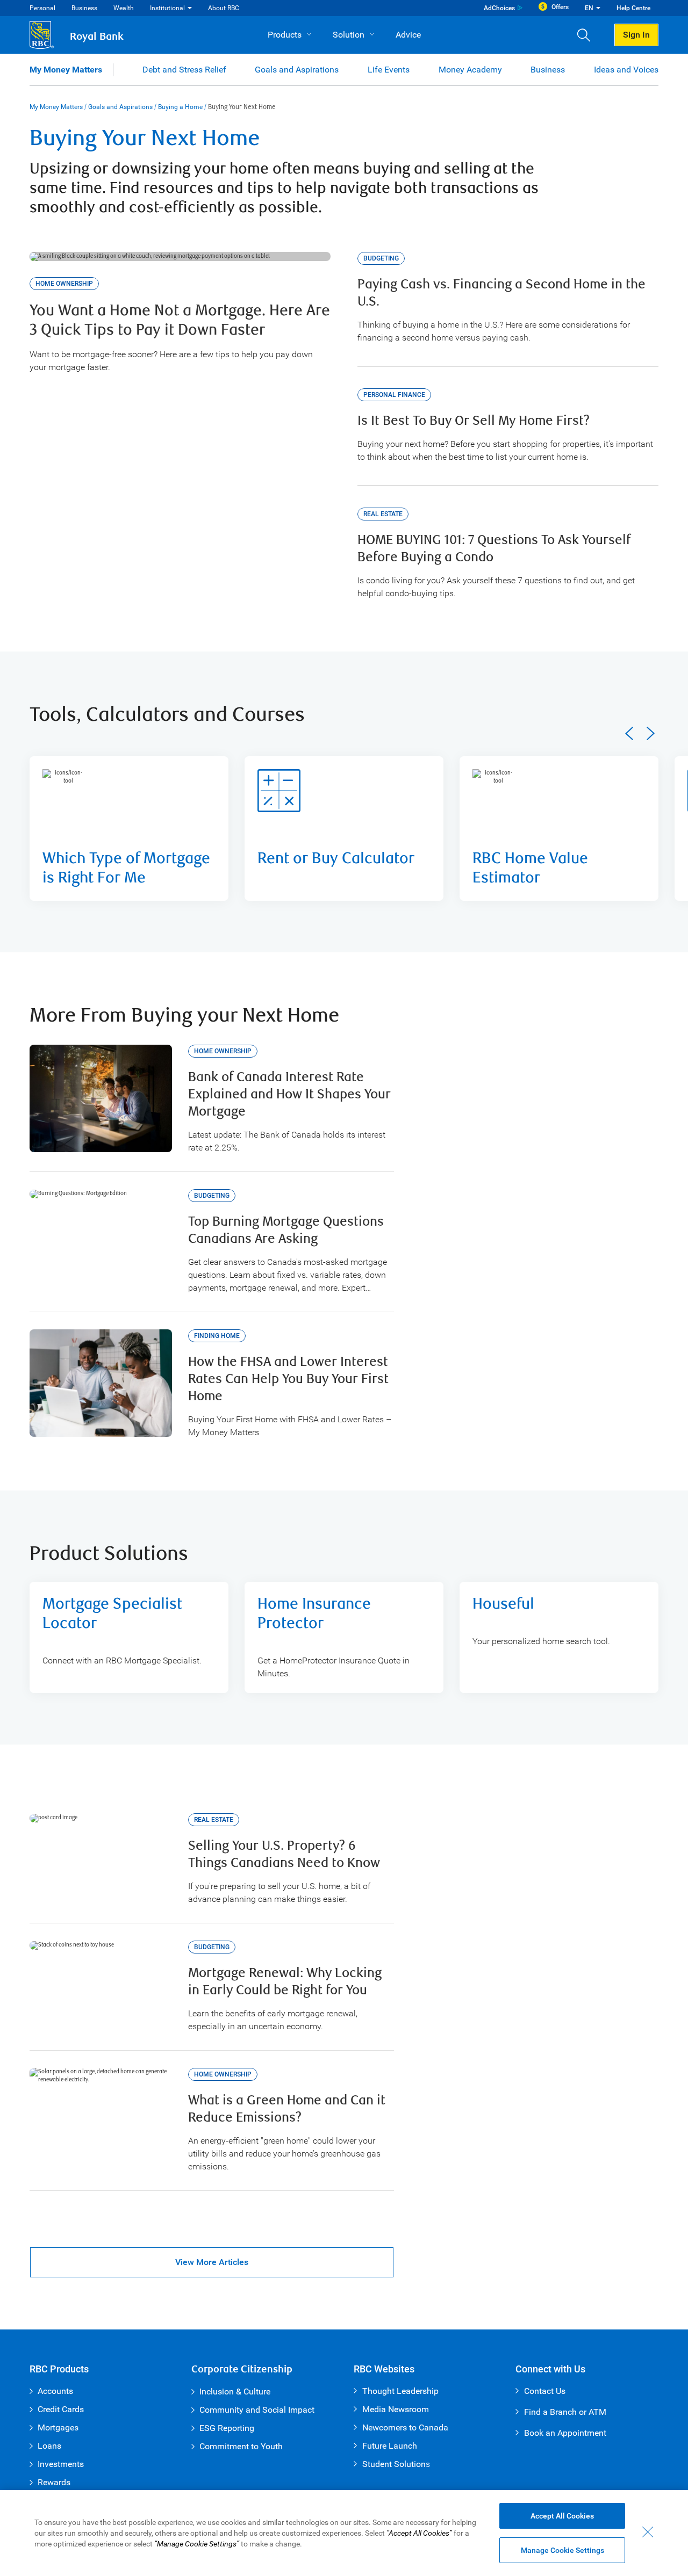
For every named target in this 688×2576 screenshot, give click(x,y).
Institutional (167, 8)
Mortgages (58, 2427)
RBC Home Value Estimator (530, 868)
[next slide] (651, 733)
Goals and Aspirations (297, 70)
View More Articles (212, 2262)
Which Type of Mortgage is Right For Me (126, 868)
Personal (42, 8)
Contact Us (545, 2391)
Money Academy (470, 70)
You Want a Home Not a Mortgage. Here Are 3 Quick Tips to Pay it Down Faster (180, 320)
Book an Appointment (565, 2433)
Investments (61, 2464)
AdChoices (499, 8)
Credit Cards (61, 2409)
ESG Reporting (227, 2428)
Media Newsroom (396, 2409)
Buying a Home (180, 107)
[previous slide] (629, 733)
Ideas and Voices (626, 70)
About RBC (224, 8)
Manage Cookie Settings (562, 2550)
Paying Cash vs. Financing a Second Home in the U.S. (501, 293)
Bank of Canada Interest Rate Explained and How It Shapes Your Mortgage (289, 1094)
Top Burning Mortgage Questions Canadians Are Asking (286, 1230)
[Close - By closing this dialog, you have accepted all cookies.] (648, 2532)
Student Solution (394, 2464)
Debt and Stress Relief (184, 70)
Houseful (503, 1604)
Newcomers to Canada (405, 2427)
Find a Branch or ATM (565, 2412)
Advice (408, 35)
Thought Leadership (400, 2391)
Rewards (54, 2482)
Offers (560, 7)
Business (84, 8)
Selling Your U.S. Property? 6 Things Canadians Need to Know (284, 1854)
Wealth (124, 8)
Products (285, 35)
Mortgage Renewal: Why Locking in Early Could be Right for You (285, 1982)
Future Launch (390, 2446)
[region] (344, 2533)
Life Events (389, 70)
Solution (349, 35)
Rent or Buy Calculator (336, 859)
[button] (588, 35)
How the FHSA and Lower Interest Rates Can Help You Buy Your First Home (288, 1379)
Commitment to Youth (241, 2446)
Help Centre (633, 8)
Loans (49, 2446)
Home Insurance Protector (314, 1614)
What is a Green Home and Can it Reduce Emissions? (287, 2109)
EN (589, 8)
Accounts (55, 2391)
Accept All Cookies (562, 2516)
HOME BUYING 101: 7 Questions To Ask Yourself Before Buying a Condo (494, 549)
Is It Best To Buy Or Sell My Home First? (474, 421)
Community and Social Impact (257, 2410)
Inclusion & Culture (235, 2392)
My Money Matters (66, 70)
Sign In (636, 35)
